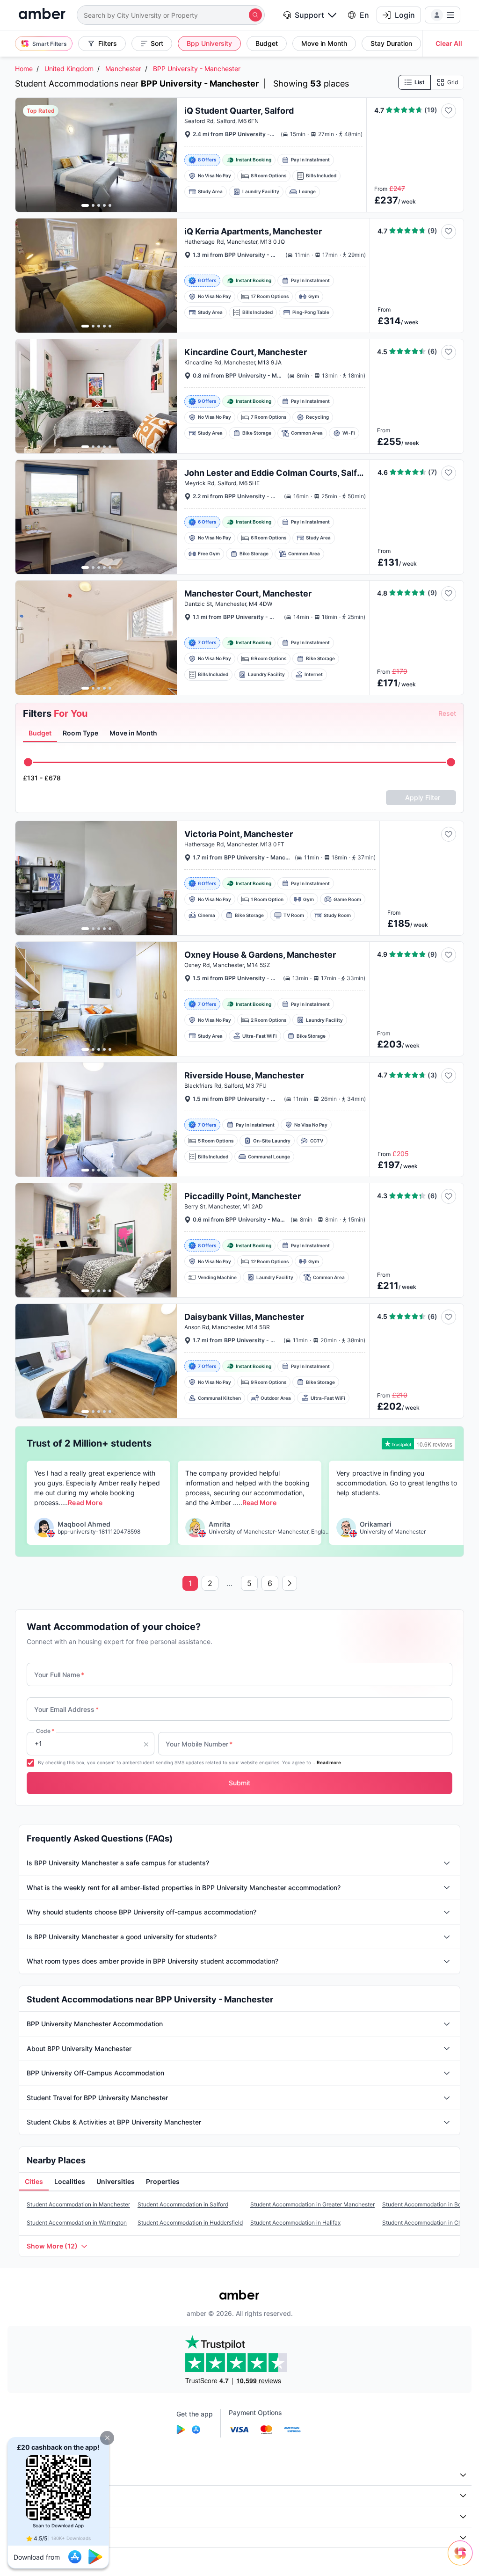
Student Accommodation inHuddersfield (190, 2223)
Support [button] (309, 15)
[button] (107, 2438)
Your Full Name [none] (59, 1675)
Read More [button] (85, 1503)
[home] (42, 15)
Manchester (123, 69)
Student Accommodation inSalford (183, 2204)
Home (24, 69)
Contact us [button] (30, 2537)
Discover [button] (27, 2496)
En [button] (364, 15)
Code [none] (45, 1731)
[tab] (40, 734)
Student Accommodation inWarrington (77, 2223)
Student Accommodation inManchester (78, 2204)
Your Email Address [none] (66, 1709)
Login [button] (405, 15)
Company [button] (28, 2475)
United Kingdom (69, 69)
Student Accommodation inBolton (427, 2204)
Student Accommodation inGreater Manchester (312, 2204)
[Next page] (290, 1583)
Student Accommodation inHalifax (295, 2223)
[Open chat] (463, 2560)
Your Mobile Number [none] (199, 1744)
